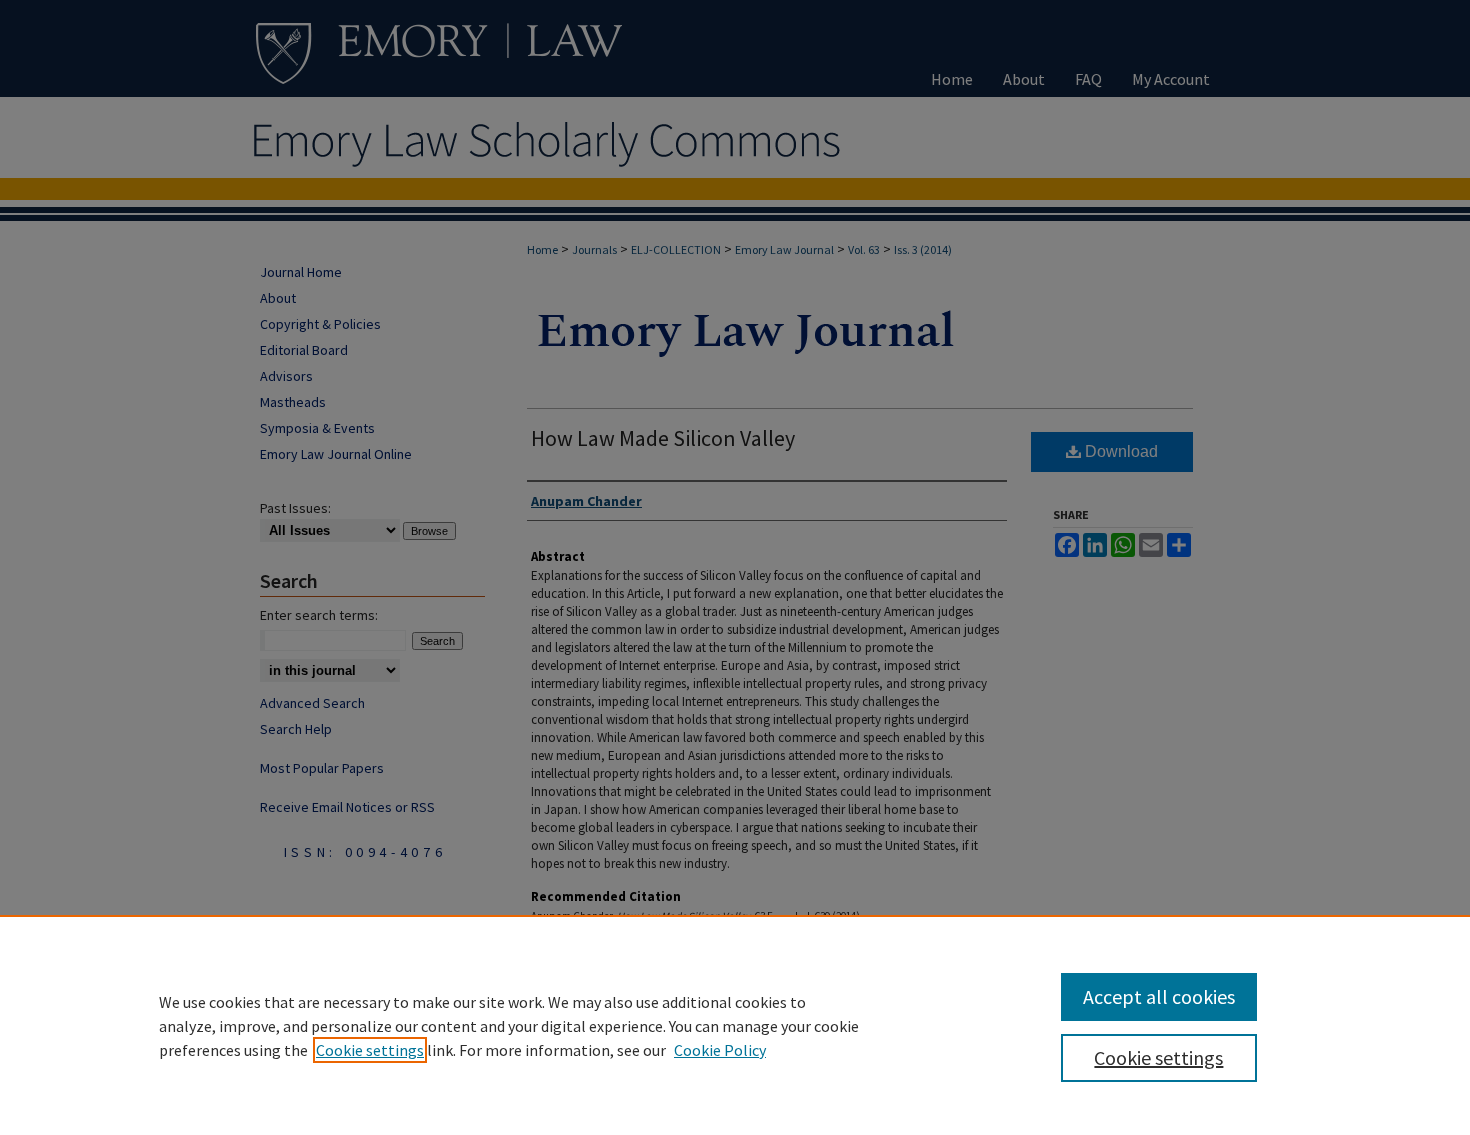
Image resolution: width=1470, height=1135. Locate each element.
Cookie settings (370, 1050)
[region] (735, 1025)
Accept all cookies (1159, 996)
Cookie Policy (720, 1050)
